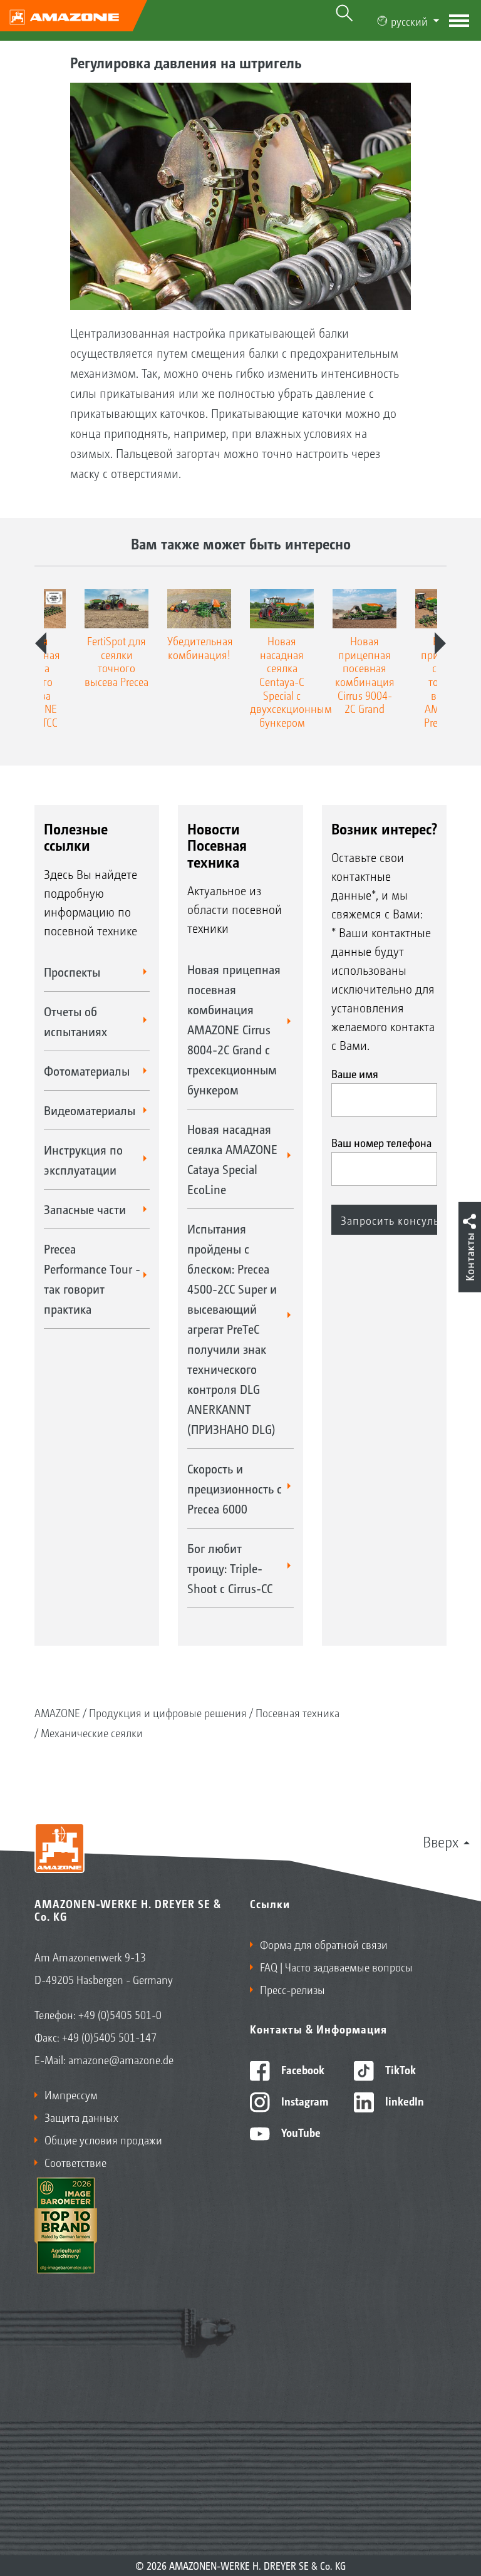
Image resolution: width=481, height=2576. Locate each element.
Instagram (303, 2101)
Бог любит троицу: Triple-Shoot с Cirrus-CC (230, 1568)
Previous (41, 643)
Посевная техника (297, 1712)
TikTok (399, 2069)
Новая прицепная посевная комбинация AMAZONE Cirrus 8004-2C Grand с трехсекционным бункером (234, 1029)
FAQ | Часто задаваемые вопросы (336, 1966)
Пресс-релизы (292, 1989)
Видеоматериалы (90, 1110)
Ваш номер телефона (381, 1142)
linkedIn (403, 2101)
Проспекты (72, 972)
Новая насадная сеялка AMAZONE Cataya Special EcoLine (232, 1159)
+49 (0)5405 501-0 (120, 2014)
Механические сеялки (92, 1732)
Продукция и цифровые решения (168, 1712)
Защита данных (81, 2117)
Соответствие (75, 2162)
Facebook (302, 2069)
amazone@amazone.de (121, 2059)
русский (409, 21)
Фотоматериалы (87, 1071)
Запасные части (85, 1209)
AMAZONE (57, 1712)
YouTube (300, 2132)
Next (440, 643)
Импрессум (71, 2094)
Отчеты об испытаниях (75, 1021)
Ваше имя (355, 1073)
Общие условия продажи (103, 2139)
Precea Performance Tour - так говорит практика (92, 1279)
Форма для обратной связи (324, 1944)
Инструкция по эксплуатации (83, 1160)
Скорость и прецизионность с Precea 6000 (235, 1488)
